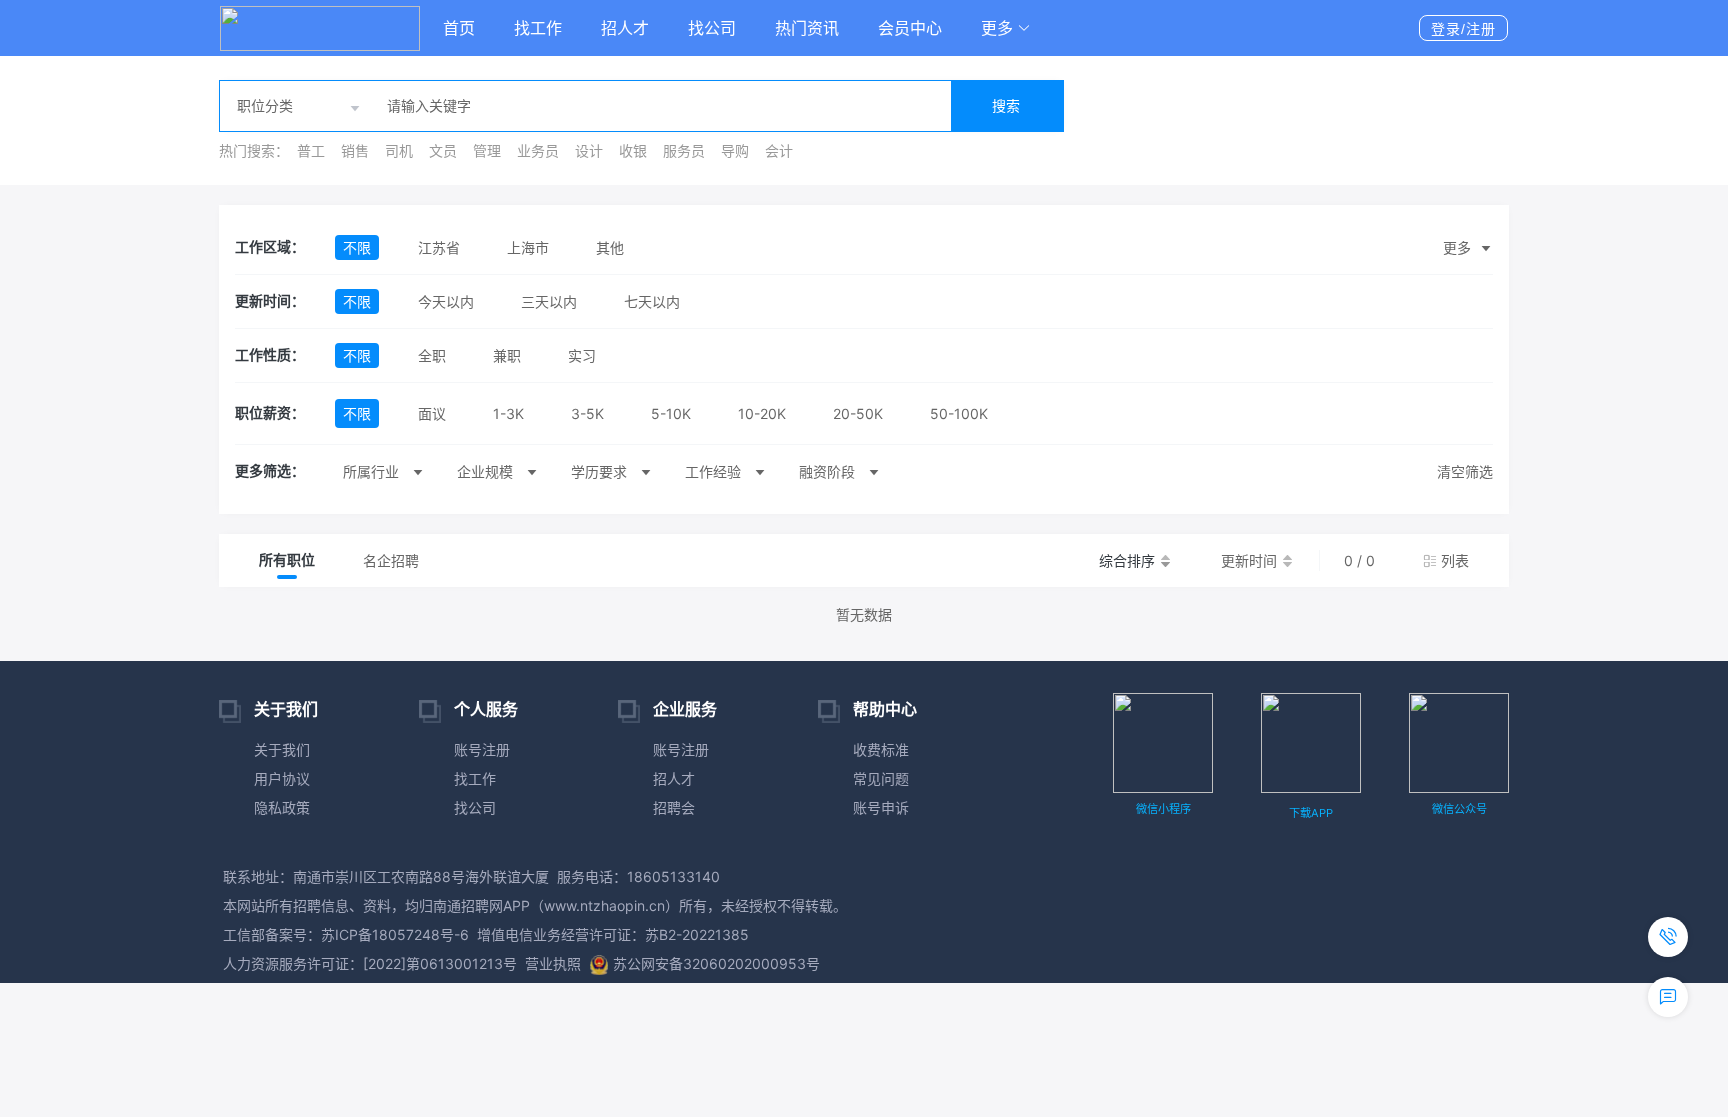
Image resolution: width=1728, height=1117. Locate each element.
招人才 (625, 28)
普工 (311, 150)
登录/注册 (1463, 29)
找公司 (712, 28)
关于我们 (282, 749)
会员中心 (910, 28)
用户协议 (282, 778)
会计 (779, 150)
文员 (443, 150)
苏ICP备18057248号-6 (395, 934)
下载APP (1311, 813)
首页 (459, 28)
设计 (589, 150)
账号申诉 (881, 807)
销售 (355, 150)
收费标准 (881, 749)
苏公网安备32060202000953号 (716, 963)
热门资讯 (807, 28)
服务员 (684, 150)
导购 (735, 150)
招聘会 (674, 807)
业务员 (538, 150)
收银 (633, 150)
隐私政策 (282, 807)
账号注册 (482, 749)
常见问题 (881, 778)
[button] (1006, 28)
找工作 (538, 28)
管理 (487, 150)
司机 (399, 150)
